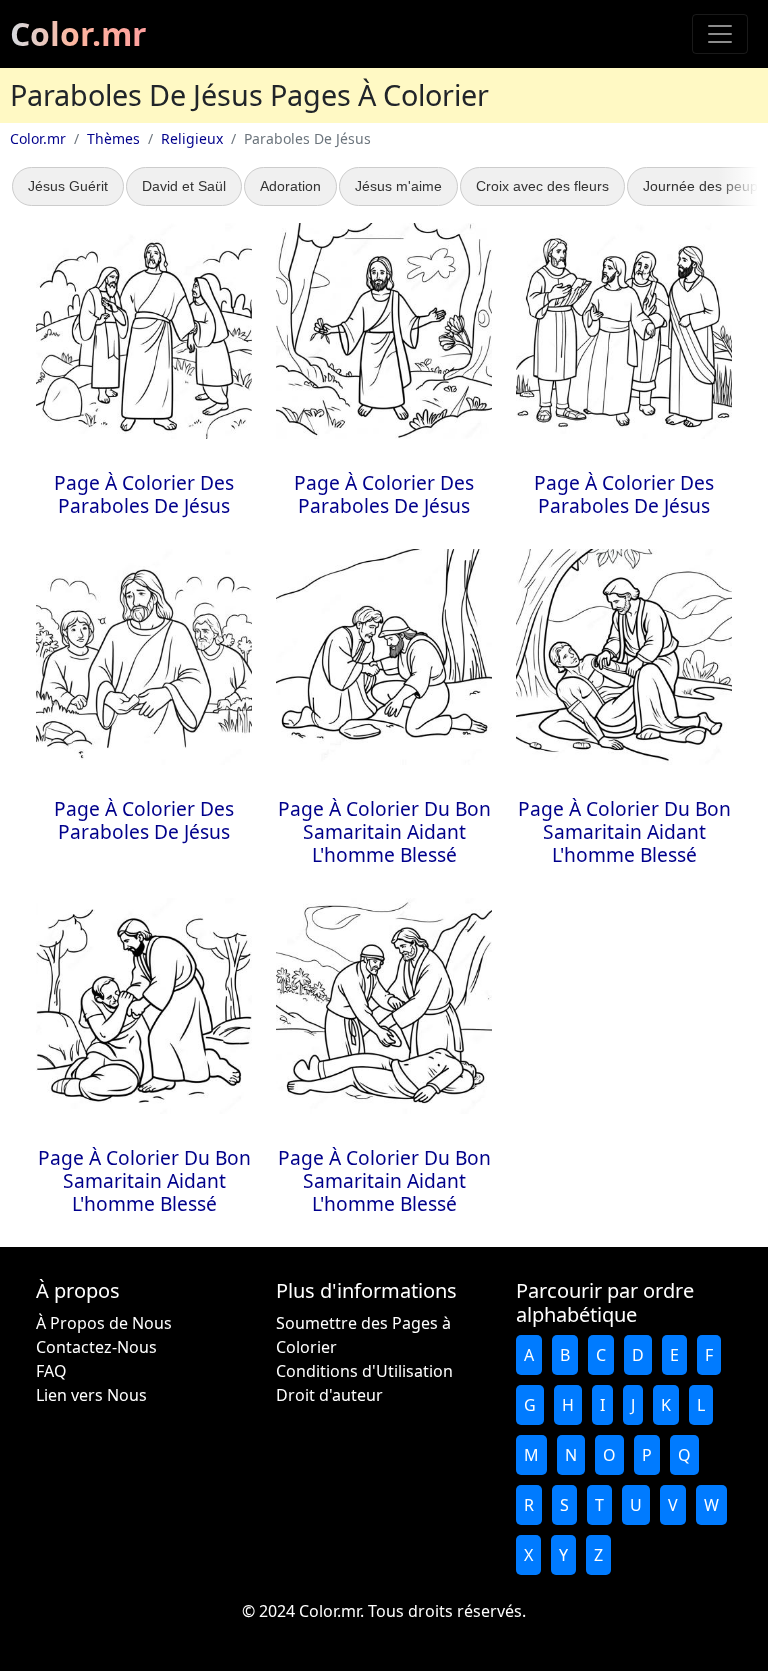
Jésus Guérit (68, 186)
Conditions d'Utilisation (364, 1371)
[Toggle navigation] (720, 34)
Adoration (290, 186)
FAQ (51, 1371)
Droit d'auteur (329, 1395)
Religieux (192, 138)
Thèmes (113, 138)
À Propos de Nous (104, 1323)
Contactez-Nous (96, 1347)
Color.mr (78, 33)
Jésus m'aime (398, 186)
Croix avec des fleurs (542, 186)
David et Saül (184, 186)
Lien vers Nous (91, 1395)
